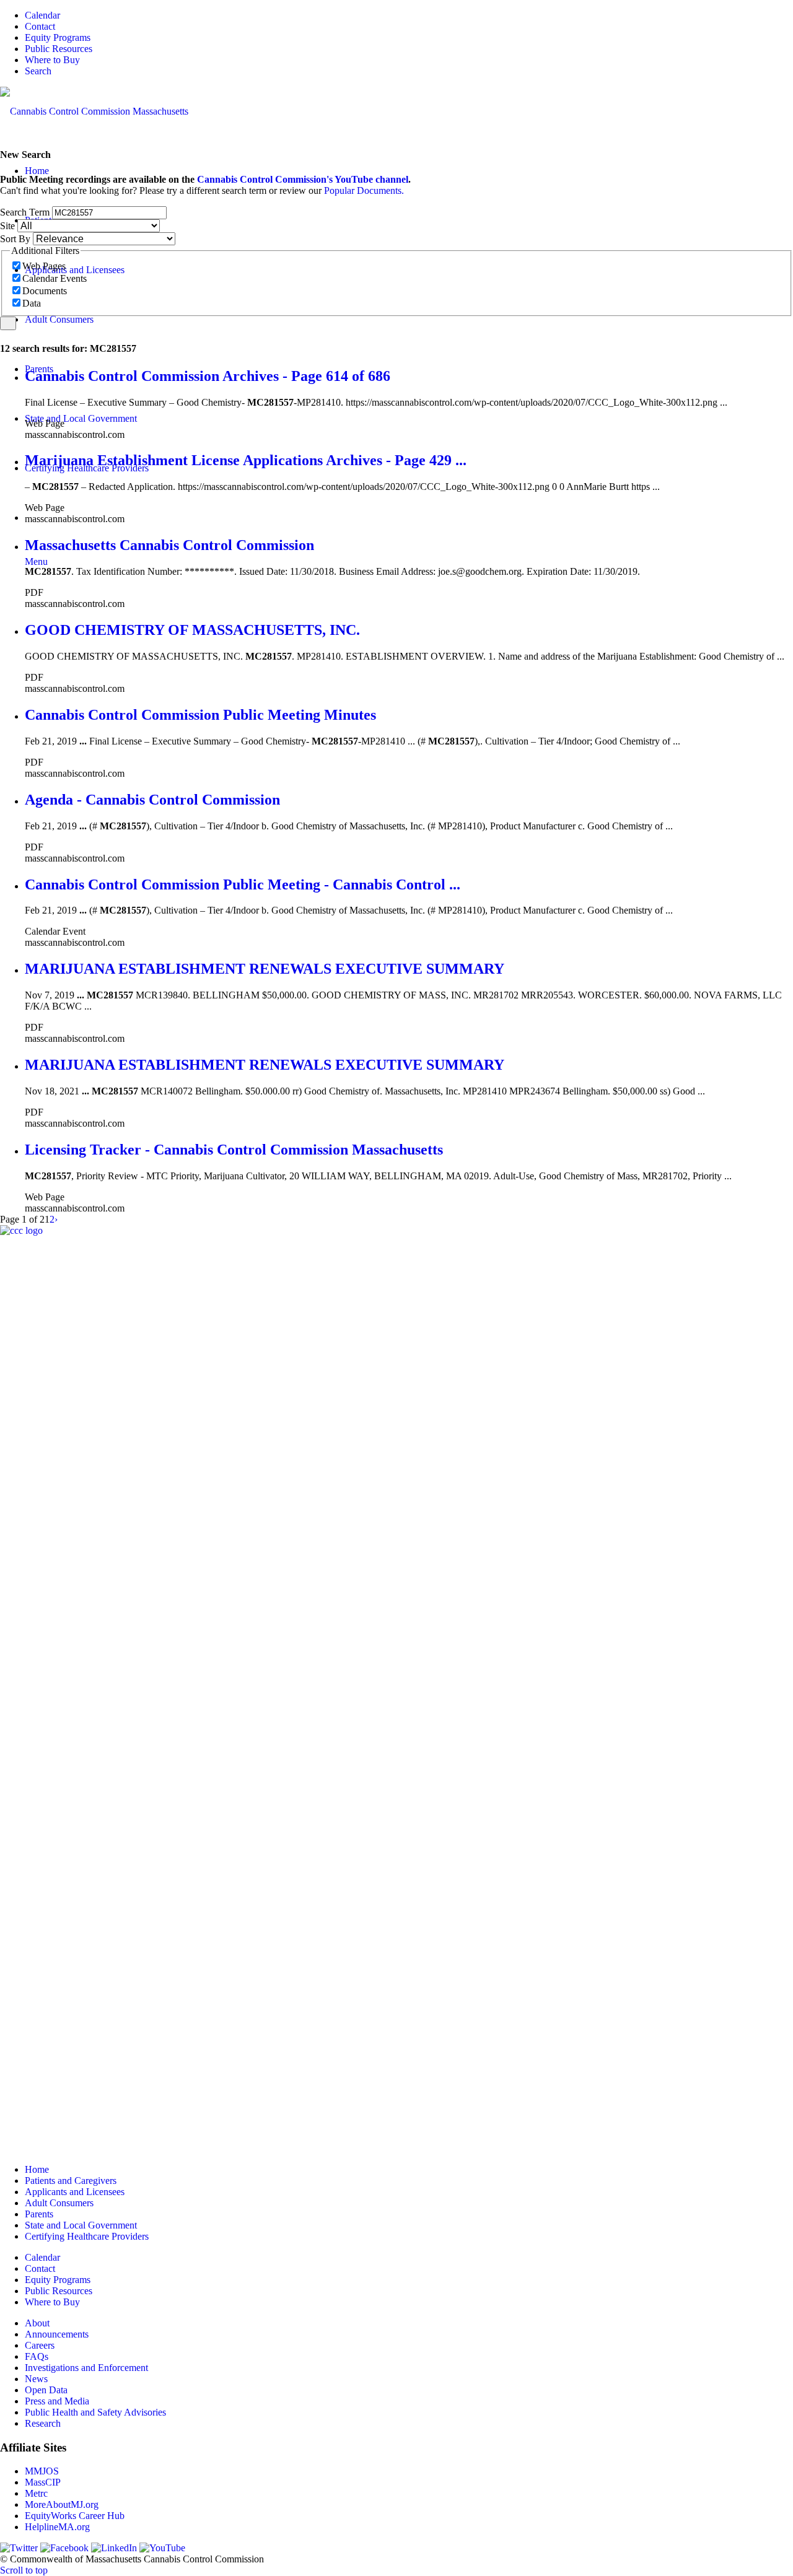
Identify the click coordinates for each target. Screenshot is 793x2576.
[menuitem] (409, 15)
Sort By (15, 239)
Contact (40, 26)
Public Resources (59, 49)
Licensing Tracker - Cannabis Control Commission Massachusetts (234, 1150)
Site (7, 226)
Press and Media (57, 2401)
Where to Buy (52, 60)
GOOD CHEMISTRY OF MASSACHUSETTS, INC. (192, 630)
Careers (40, 2345)
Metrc (36, 2493)
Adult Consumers (59, 2203)
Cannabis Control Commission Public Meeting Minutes (200, 715)
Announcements (57, 2334)
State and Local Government (81, 2225)
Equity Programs (58, 37)
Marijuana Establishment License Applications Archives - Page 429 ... (246, 460)
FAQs (37, 2356)
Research (43, 2423)
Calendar (42, 15)
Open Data (46, 2390)
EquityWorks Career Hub (75, 2516)
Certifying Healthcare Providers (87, 2236)
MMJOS (42, 2471)
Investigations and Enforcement (86, 2368)
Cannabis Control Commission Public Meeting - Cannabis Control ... (243, 884)
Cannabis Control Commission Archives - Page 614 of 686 (208, 376)
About (37, 2323)
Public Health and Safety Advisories (95, 2412)
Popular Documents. (364, 190)
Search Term (25, 212)
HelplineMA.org (57, 2527)
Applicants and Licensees (75, 2192)
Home (37, 2169)
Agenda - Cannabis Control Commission (152, 800)
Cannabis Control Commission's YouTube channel (303, 179)
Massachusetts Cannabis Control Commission (169, 545)
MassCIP (43, 2482)
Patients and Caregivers (71, 2181)
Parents (39, 2214)
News (36, 2379)
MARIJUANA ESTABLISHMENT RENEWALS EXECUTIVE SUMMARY (265, 969)
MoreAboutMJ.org (62, 2504)
